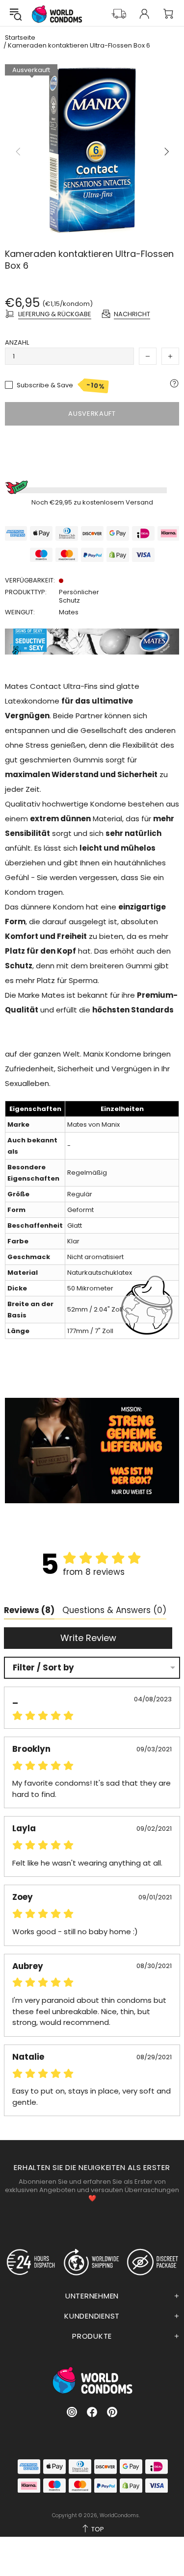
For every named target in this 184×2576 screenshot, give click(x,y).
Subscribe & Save (61, 385)
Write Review (88, 1638)
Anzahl (17, 342)
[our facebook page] (92, 2412)
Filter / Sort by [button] (43, 1668)
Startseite (20, 38)
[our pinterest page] (112, 2412)
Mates (69, 612)
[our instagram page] (72, 2412)
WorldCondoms (57, 14)
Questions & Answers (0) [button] (114, 1610)
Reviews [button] (29, 1610)
